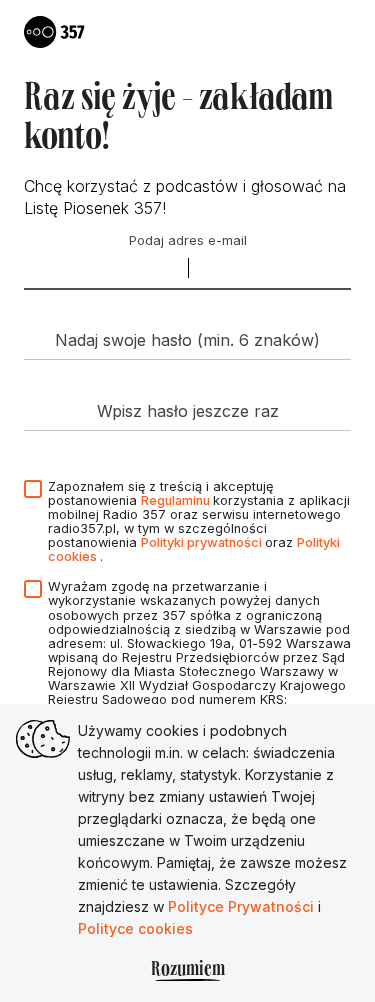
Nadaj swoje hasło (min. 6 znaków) (187, 340)
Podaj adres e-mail (188, 241)
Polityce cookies (135, 928)
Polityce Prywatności (243, 906)
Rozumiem (188, 970)
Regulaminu (177, 500)
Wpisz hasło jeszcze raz (188, 411)
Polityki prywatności (203, 542)
